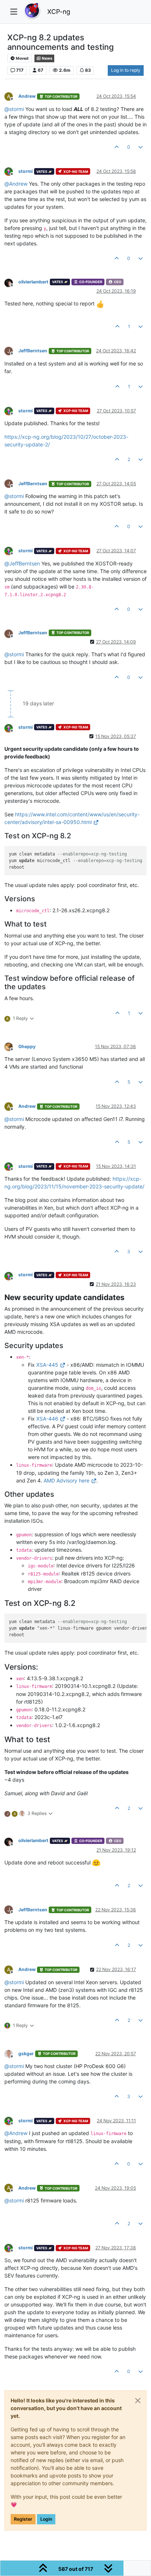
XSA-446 (47, 1419)
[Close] (138, 2401)
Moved (22, 58)
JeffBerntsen (33, 351)
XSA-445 (47, 1365)
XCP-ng (59, 12)
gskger (26, 2054)
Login (46, 2519)
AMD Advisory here (67, 1480)
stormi (25, 171)
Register (23, 2519)
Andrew (27, 96)
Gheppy (27, 1046)
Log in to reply (126, 70)
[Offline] (11, 171)
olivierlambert (33, 282)
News (47, 58)
